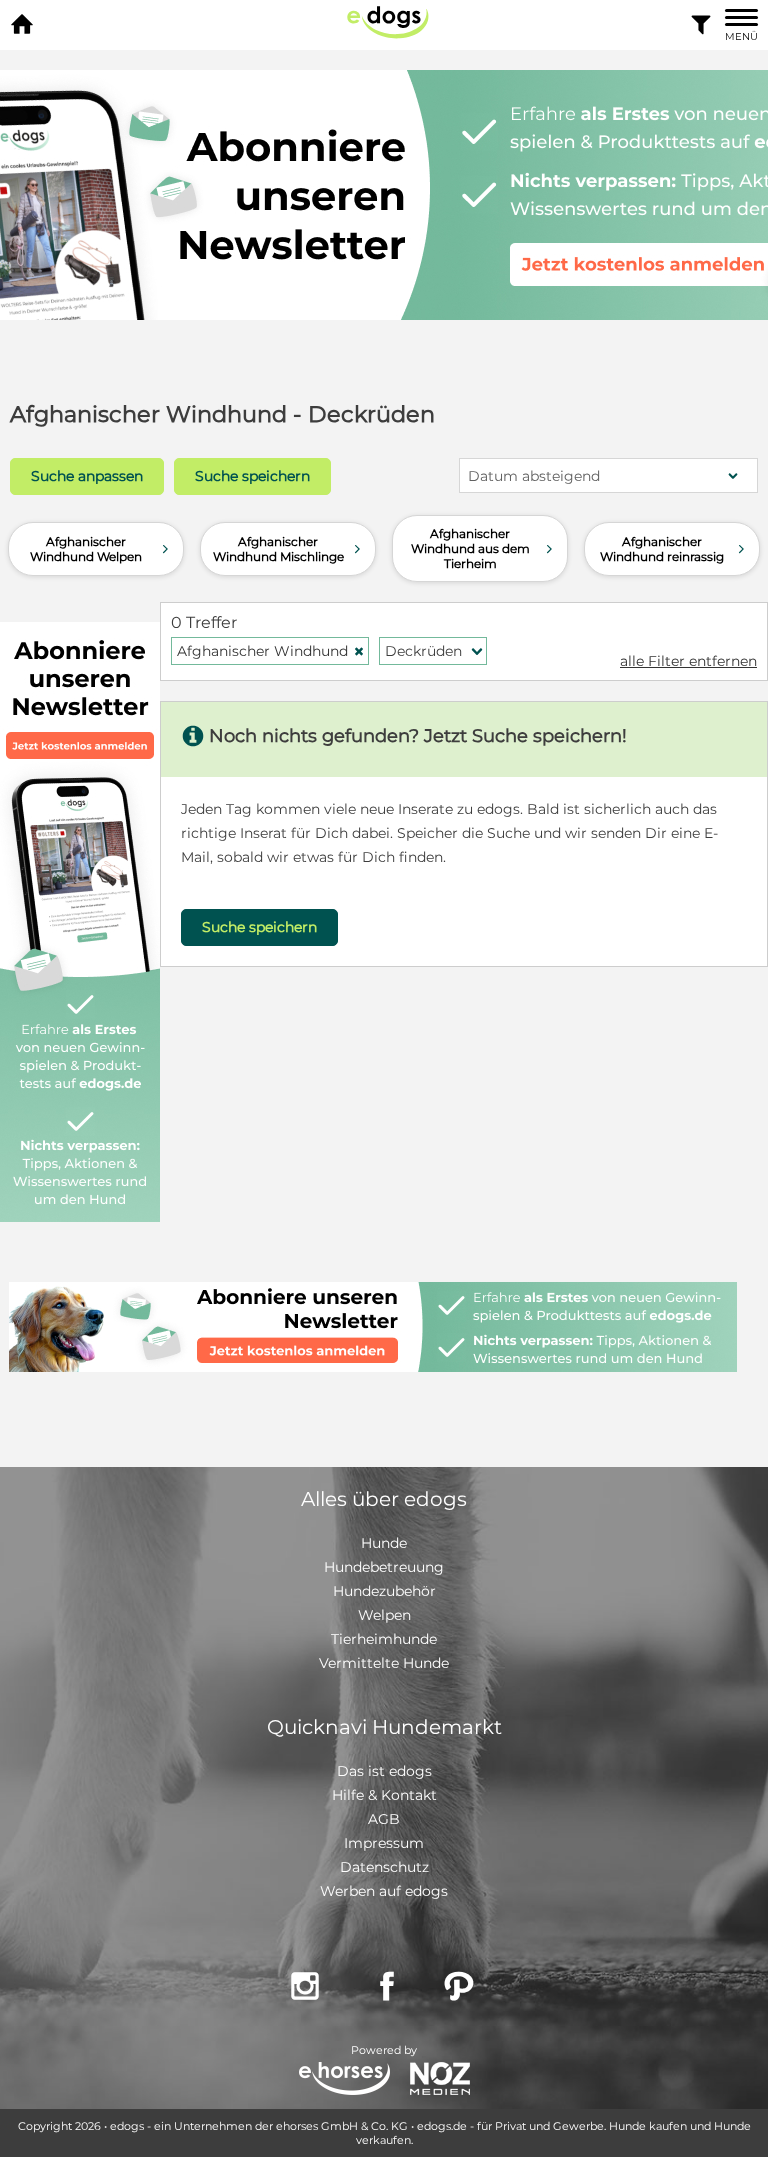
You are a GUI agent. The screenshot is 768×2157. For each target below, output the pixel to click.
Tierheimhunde (384, 1639)
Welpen (384, 1615)
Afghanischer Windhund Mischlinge (289, 549)
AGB (384, 1819)
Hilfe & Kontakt (384, 1795)
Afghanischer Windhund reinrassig (674, 549)
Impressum (384, 1843)
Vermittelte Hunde (384, 1663)
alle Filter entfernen (688, 661)
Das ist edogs (384, 1771)
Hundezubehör (384, 1591)
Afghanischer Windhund (271, 651)
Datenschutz (384, 1867)
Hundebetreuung (384, 1567)
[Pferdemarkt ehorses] (344, 2080)
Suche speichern (252, 476)
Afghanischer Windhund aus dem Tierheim (484, 548)
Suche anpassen (87, 476)
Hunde (384, 1543)
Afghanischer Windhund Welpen (101, 549)
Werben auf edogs (384, 1891)
